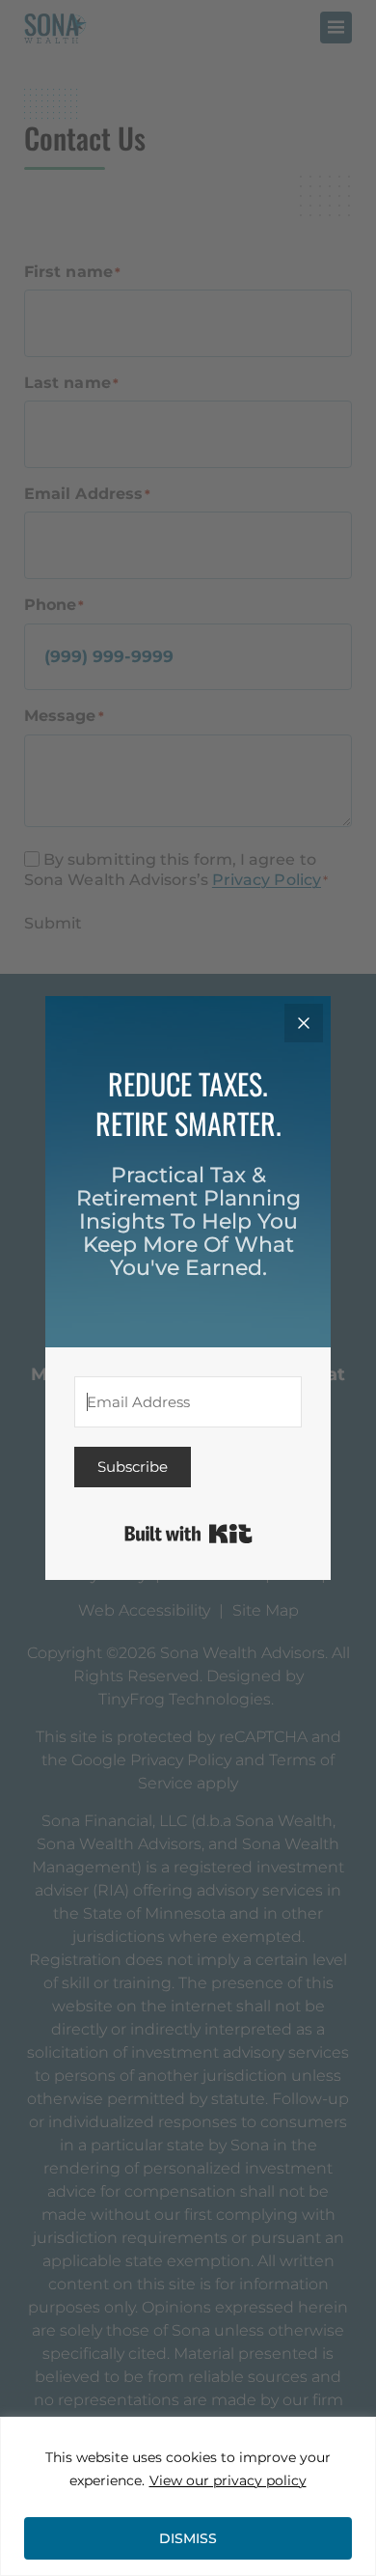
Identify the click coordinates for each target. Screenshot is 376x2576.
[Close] (304, 1023)
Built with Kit (188, 1534)
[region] (188, 2496)
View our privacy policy (228, 2480)
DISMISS (188, 2538)
